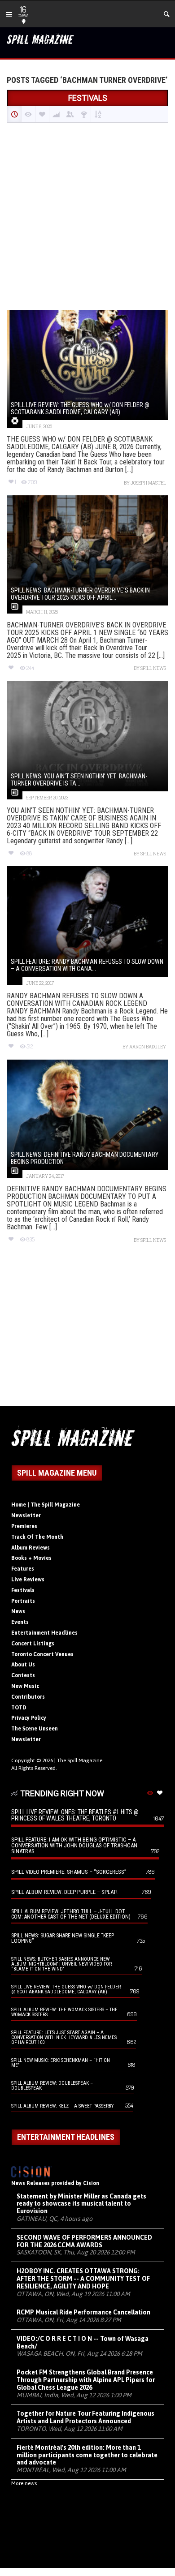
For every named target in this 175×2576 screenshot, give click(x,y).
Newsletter (26, 1516)
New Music (25, 1686)
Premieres (24, 1526)
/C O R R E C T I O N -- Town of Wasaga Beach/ (83, 2342)
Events (20, 1622)
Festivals (23, 1590)
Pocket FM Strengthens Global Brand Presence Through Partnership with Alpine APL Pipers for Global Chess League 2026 (86, 2380)
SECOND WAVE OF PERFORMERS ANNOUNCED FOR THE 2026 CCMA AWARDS (84, 2241)
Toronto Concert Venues (42, 1654)
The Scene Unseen (35, 1729)
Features (23, 1569)
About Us (23, 1665)
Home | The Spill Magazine (46, 1505)
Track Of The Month (37, 1537)
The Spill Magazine (80, 1760)
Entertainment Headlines (44, 1633)
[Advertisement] (87, 217)
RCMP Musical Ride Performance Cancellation (83, 2312)
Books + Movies (31, 1558)
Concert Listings (33, 1644)
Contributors (28, 1697)
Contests (23, 1675)
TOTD (19, 1708)
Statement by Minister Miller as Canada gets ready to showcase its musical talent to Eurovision (81, 2204)
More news (24, 2483)
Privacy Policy (29, 1718)
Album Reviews (31, 1548)
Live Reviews (28, 1580)
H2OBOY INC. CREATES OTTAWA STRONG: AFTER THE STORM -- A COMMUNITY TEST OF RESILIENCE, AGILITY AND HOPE (83, 2279)
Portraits (23, 1601)
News (18, 1611)
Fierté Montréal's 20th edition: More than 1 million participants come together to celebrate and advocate (87, 2455)
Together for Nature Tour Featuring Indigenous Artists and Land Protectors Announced (85, 2417)
